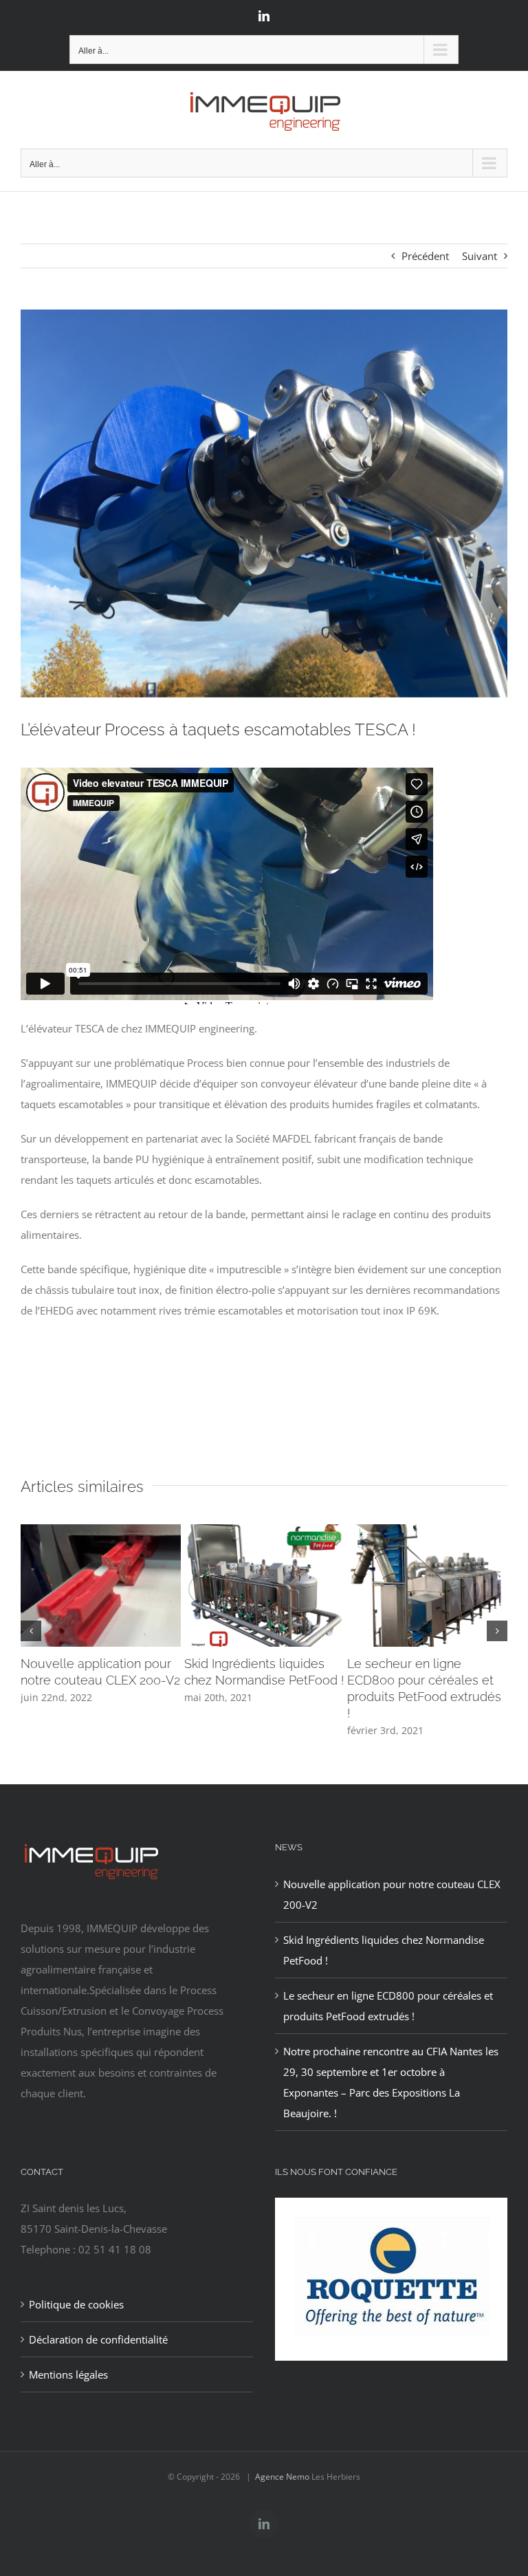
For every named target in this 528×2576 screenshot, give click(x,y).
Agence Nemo (282, 2477)
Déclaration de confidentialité (98, 2339)
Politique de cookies (76, 2304)
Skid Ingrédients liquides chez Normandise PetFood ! (384, 1950)
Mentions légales (68, 2374)
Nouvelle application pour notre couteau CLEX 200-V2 (392, 1894)
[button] (31, 1631)
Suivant (480, 256)
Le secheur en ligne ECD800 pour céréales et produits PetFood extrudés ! (388, 2006)
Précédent (425, 256)
